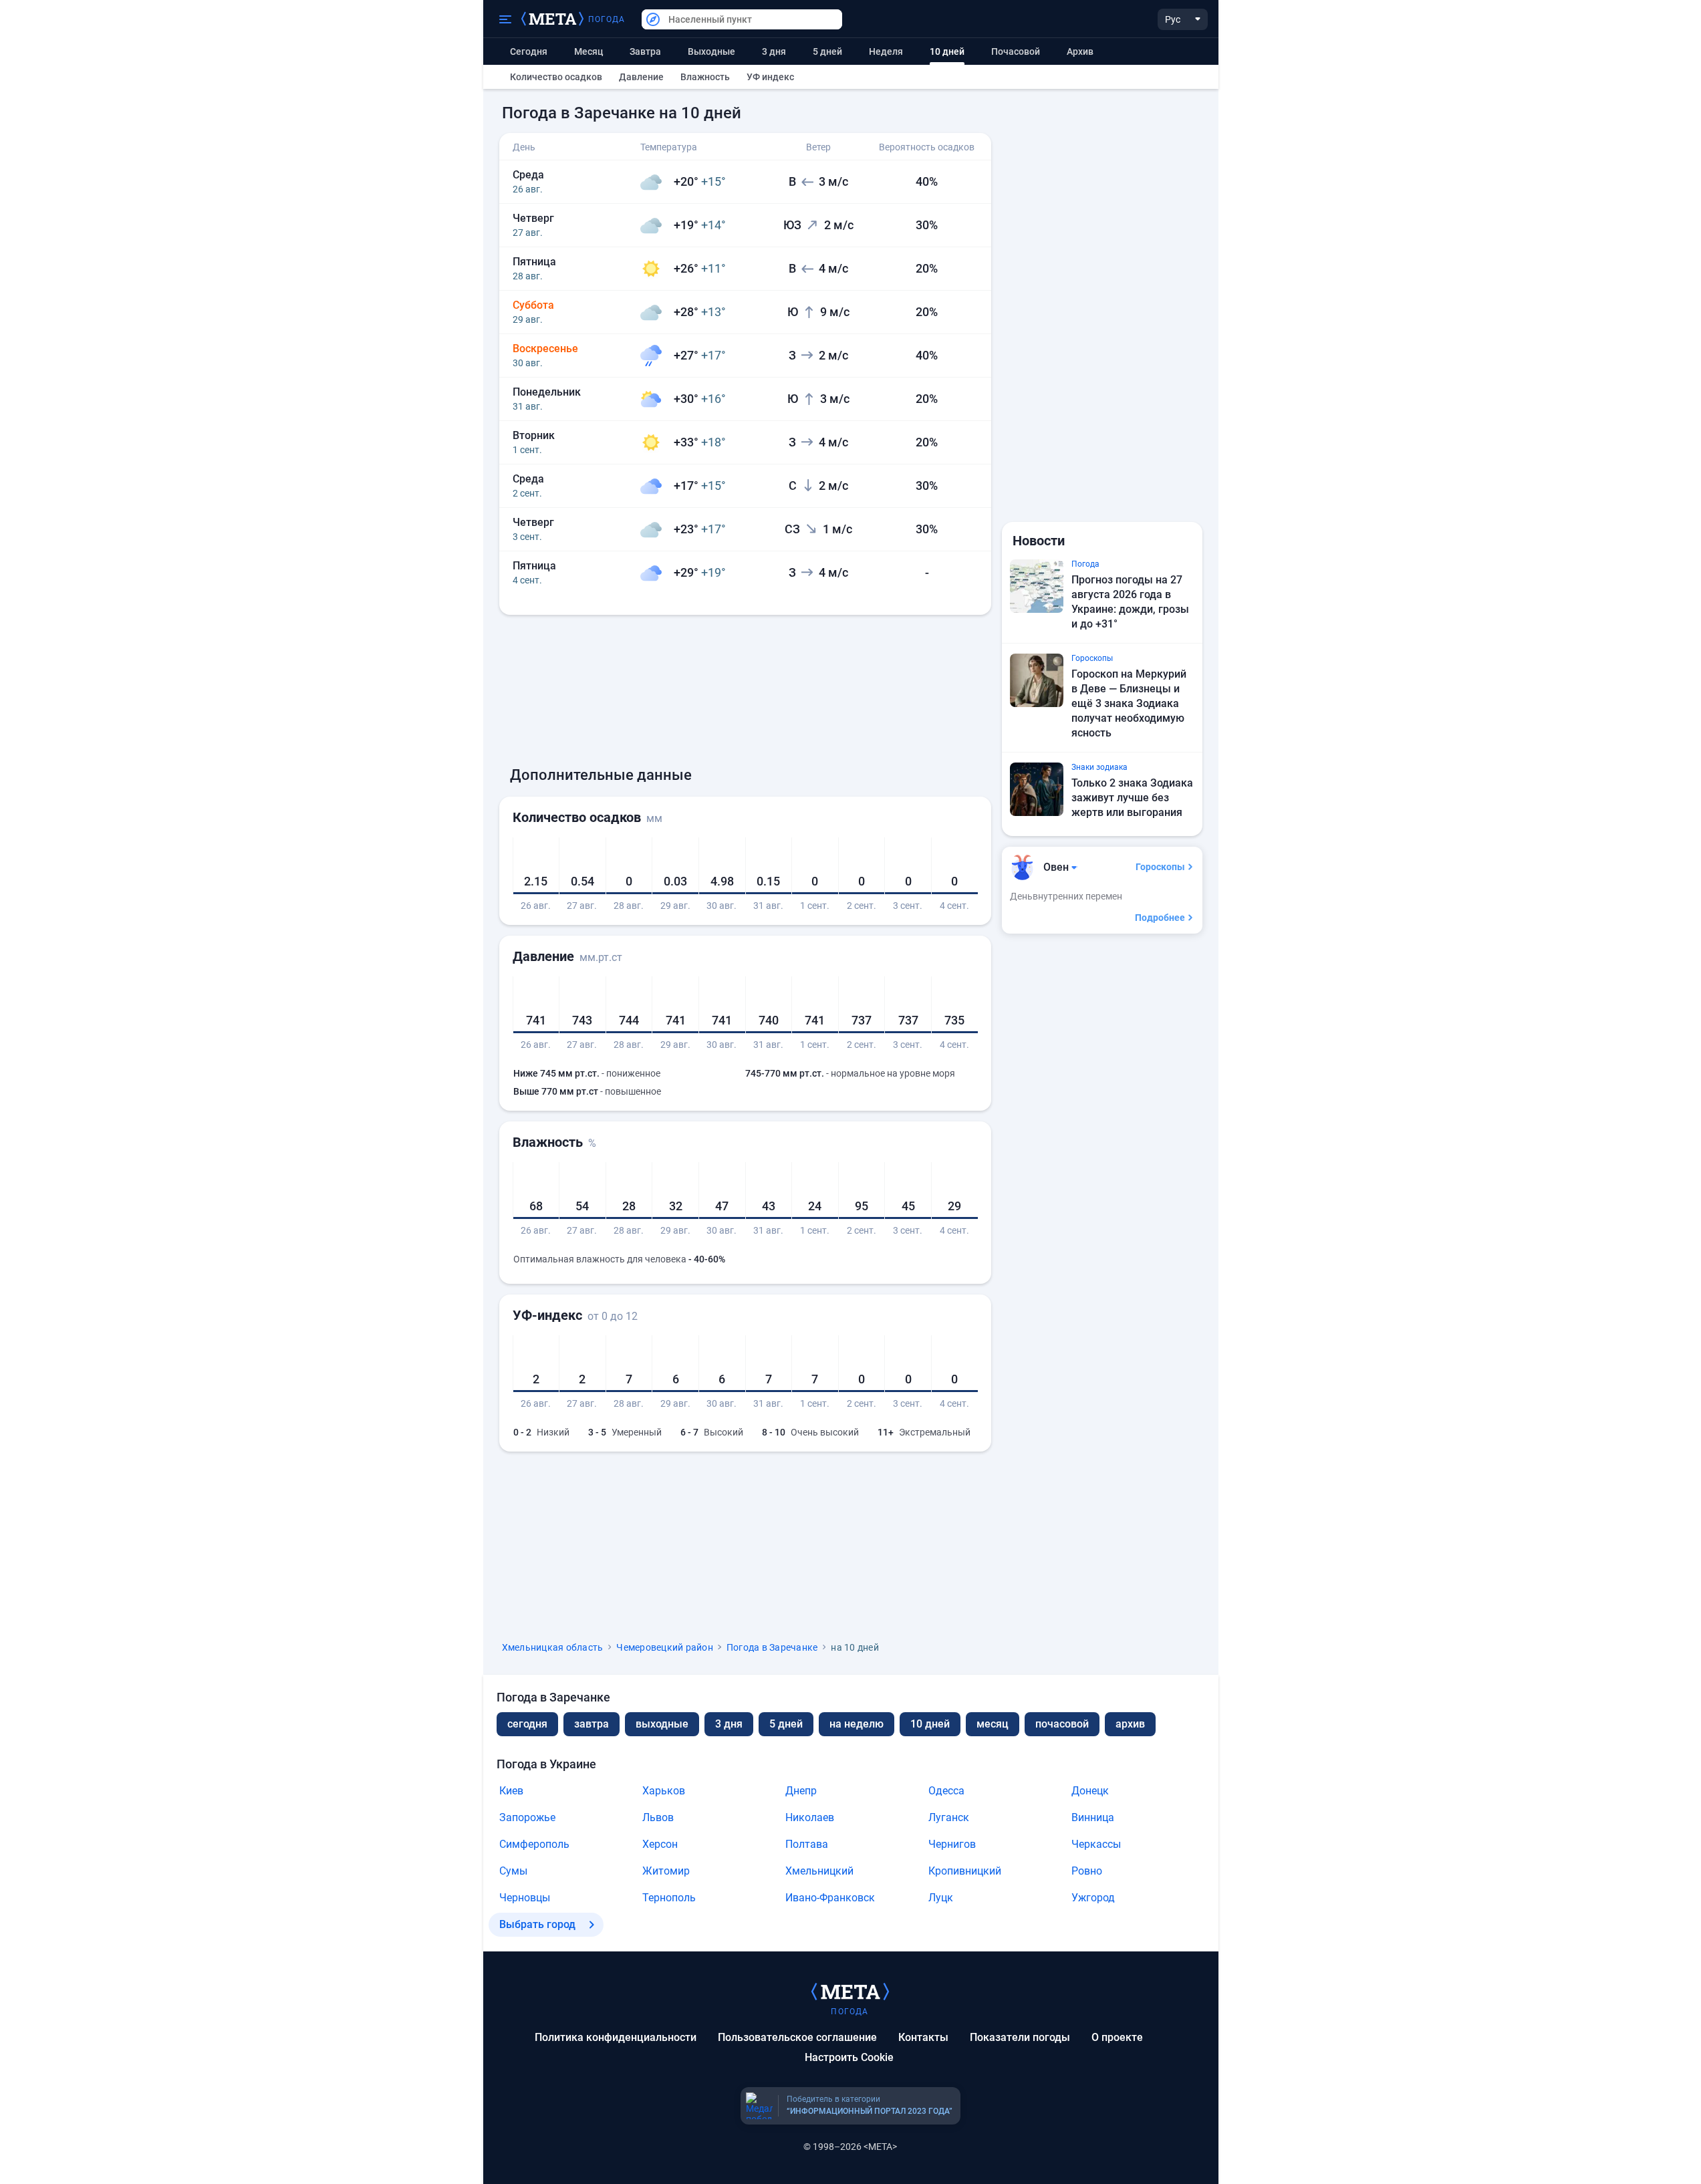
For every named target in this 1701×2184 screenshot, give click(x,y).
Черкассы (1096, 1844)
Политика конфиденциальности (616, 2037)
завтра (592, 1724)
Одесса (946, 1791)
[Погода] (850, 1991)
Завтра (645, 51)
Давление (641, 77)
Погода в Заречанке (772, 1647)
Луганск (949, 1817)
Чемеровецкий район (665, 1647)
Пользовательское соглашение (797, 2037)
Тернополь (669, 1898)
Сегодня (529, 51)
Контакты (923, 2037)
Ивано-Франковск (830, 1898)
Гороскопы (1160, 867)
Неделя (886, 51)
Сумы (513, 1871)
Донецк (1090, 1791)
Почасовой (1016, 51)
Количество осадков (556, 77)
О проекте (1117, 2037)
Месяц (588, 51)
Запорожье (527, 1817)
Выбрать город (537, 1924)
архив (1080, 51)
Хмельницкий (819, 1871)
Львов (658, 1817)
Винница (1093, 1817)
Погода (607, 19)
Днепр (801, 1791)
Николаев (810, 1817)
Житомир (666, 1871)
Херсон (660, 1844)
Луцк (941, 1898)
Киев (511, 1791)
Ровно (1087, 1871)
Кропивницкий (965, 1871)
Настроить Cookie (849, 2057)
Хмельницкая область (553, 1647)
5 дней (827, 51)
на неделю (857, 1724)
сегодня (527, 1724)
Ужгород (1093, 1898)
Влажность (705, 77)
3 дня (774, 51)
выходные (711, 51)
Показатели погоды (1020, 2037)
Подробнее (1160, 918)
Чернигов (952, 1844)
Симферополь (534, 1844)
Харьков (664, 1791)
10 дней (930, 1724)
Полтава (807, 1844)
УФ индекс (770, 77)
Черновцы (525, 1898)
